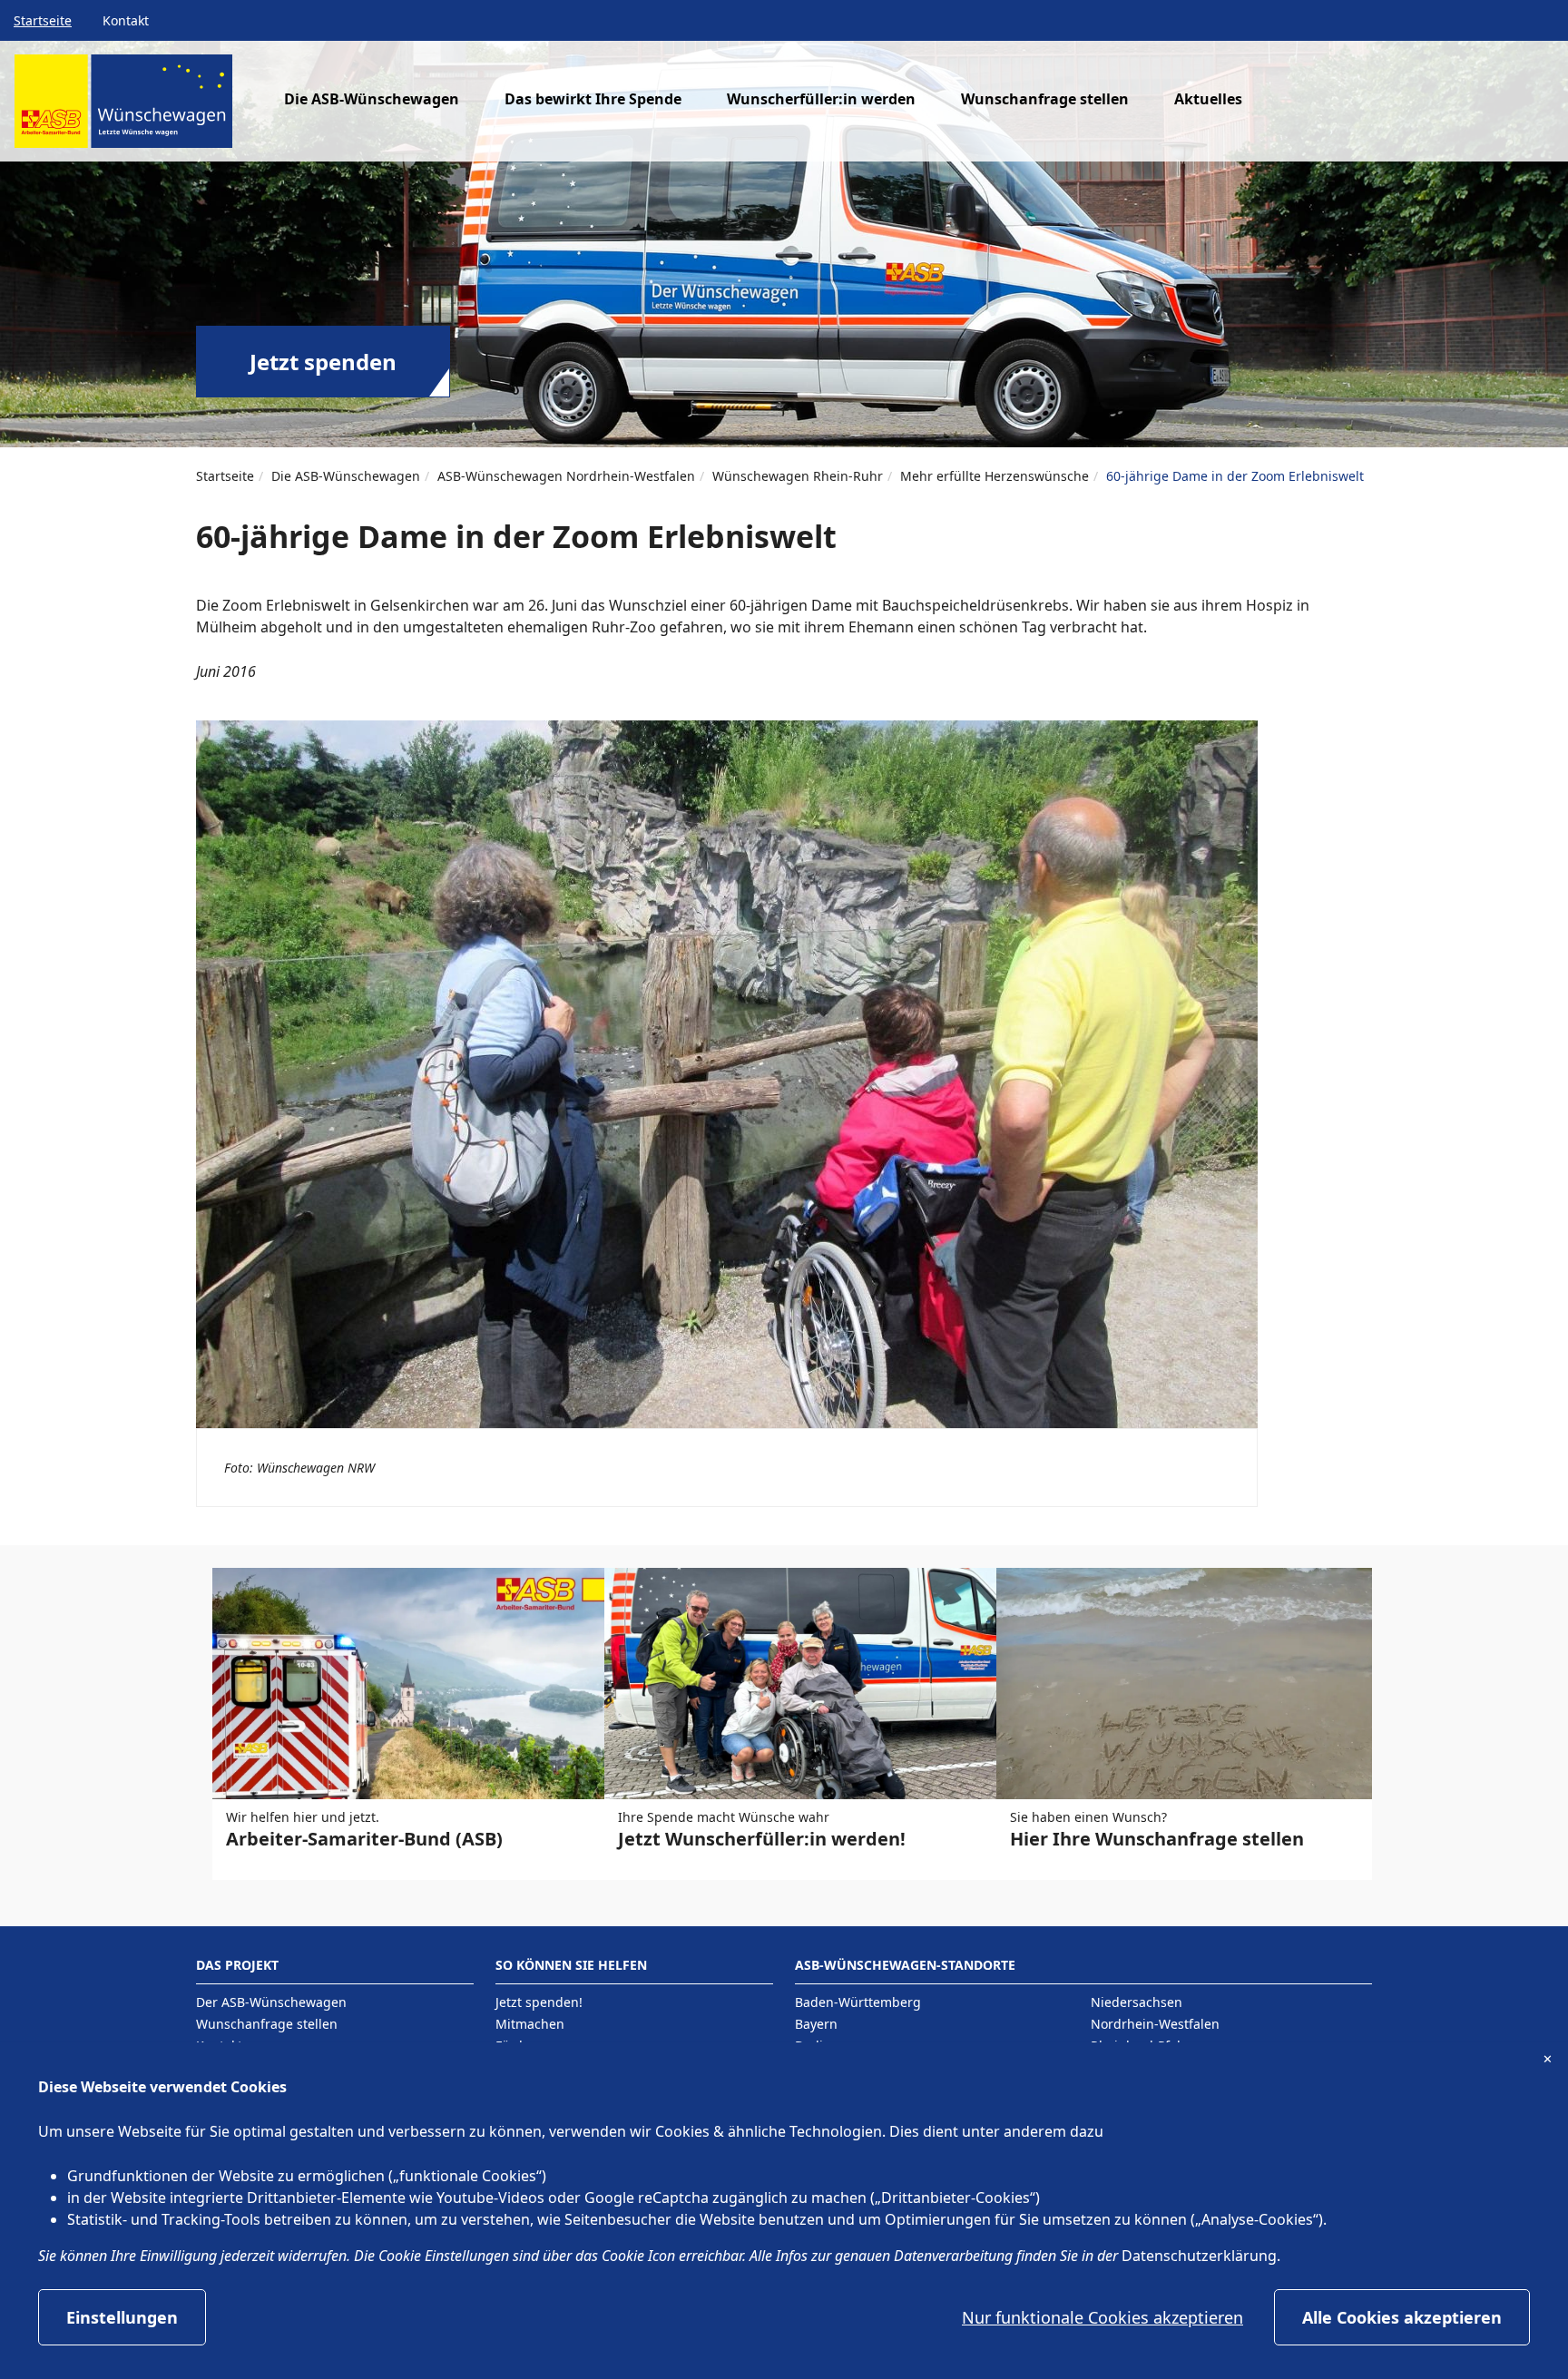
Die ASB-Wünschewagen (346, 476)
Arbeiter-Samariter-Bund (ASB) (364, 1839)
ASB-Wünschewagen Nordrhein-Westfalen (566, 476)
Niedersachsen (1137, 2002)
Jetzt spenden (323, 362)
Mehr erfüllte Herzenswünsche (995, 476)
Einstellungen (122, 2317)
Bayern (816, 2024)
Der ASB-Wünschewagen (271, 2002)
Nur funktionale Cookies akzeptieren (1102, 2317)
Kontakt (126, 20)
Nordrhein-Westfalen (1155, 2024)
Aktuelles (1208, 99)
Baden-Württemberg (858, 2002)
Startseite (43, 20)
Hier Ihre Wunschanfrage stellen (1157, 1839)
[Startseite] (123, 108)
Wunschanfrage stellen (1045, 99)
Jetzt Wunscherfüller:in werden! (762, 1839)
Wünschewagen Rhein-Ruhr (798, 476)
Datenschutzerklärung (1199, 2256)
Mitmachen (530, 2024)
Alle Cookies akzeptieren (1402, 2317)
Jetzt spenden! (539, 2002)
